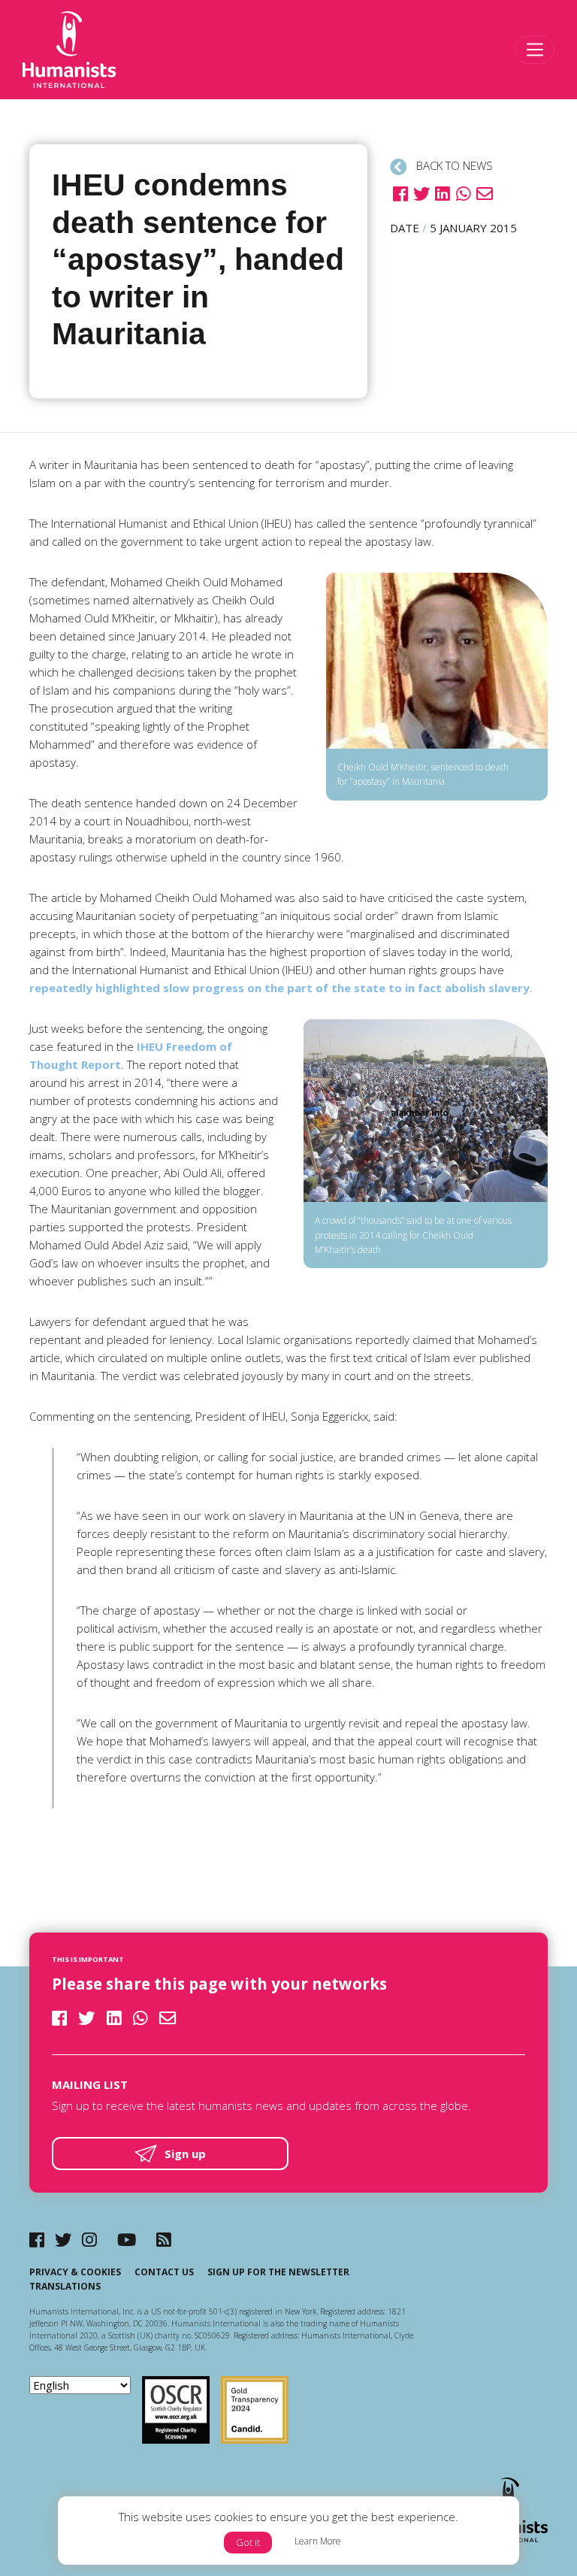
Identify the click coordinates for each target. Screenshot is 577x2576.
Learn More (318, 2541)
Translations (65, 2286)
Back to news (453, 165)
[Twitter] (63, 2240)
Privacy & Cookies (75, 2272)
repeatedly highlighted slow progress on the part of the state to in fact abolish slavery (279, 988)
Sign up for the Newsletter (278, 2272)
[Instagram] (89, 2240)
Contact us (164, 2272)
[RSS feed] (164, 2240)
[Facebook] (37, 2240)
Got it (248, 2542)
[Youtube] (127, 2240)
